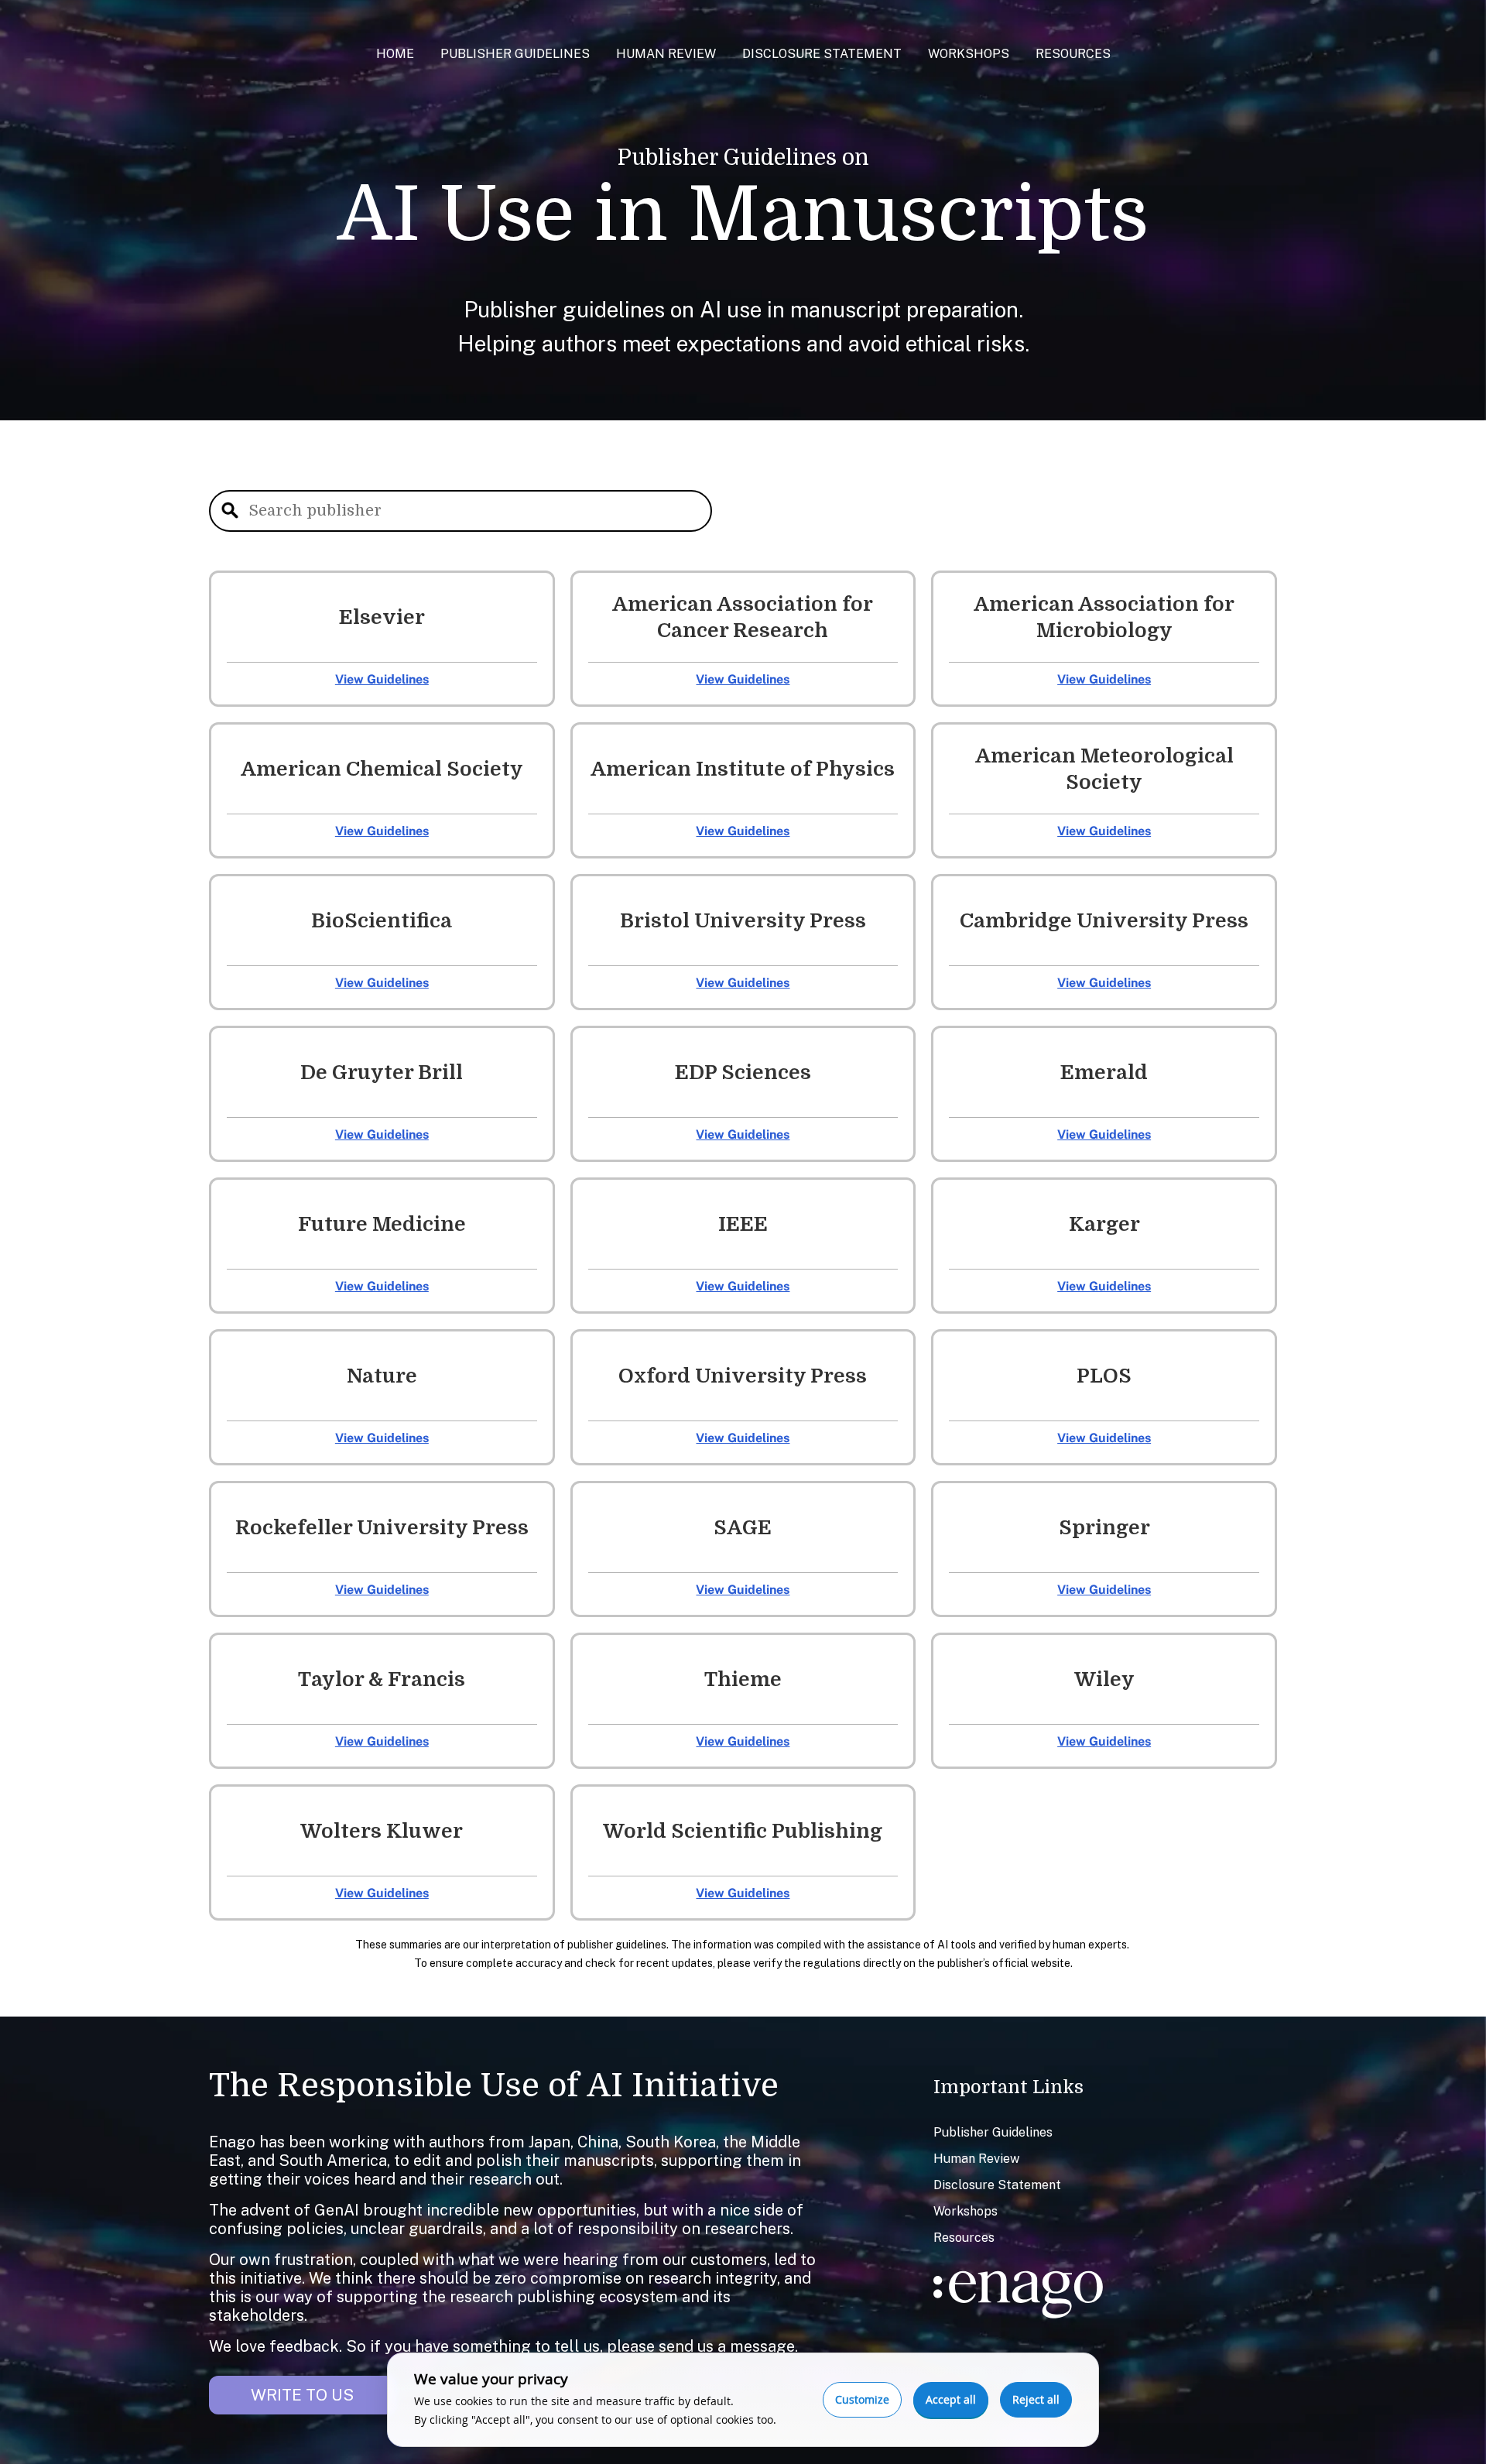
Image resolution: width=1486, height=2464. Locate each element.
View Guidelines (382, 679)
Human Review (666, 54)
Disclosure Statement (822, 54)
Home (395, 54)
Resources (1073, 54)
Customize (862, 2399)
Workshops (969, 54)
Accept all (951, 2399)
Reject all (1036, 2399)
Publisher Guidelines (515, 54)
